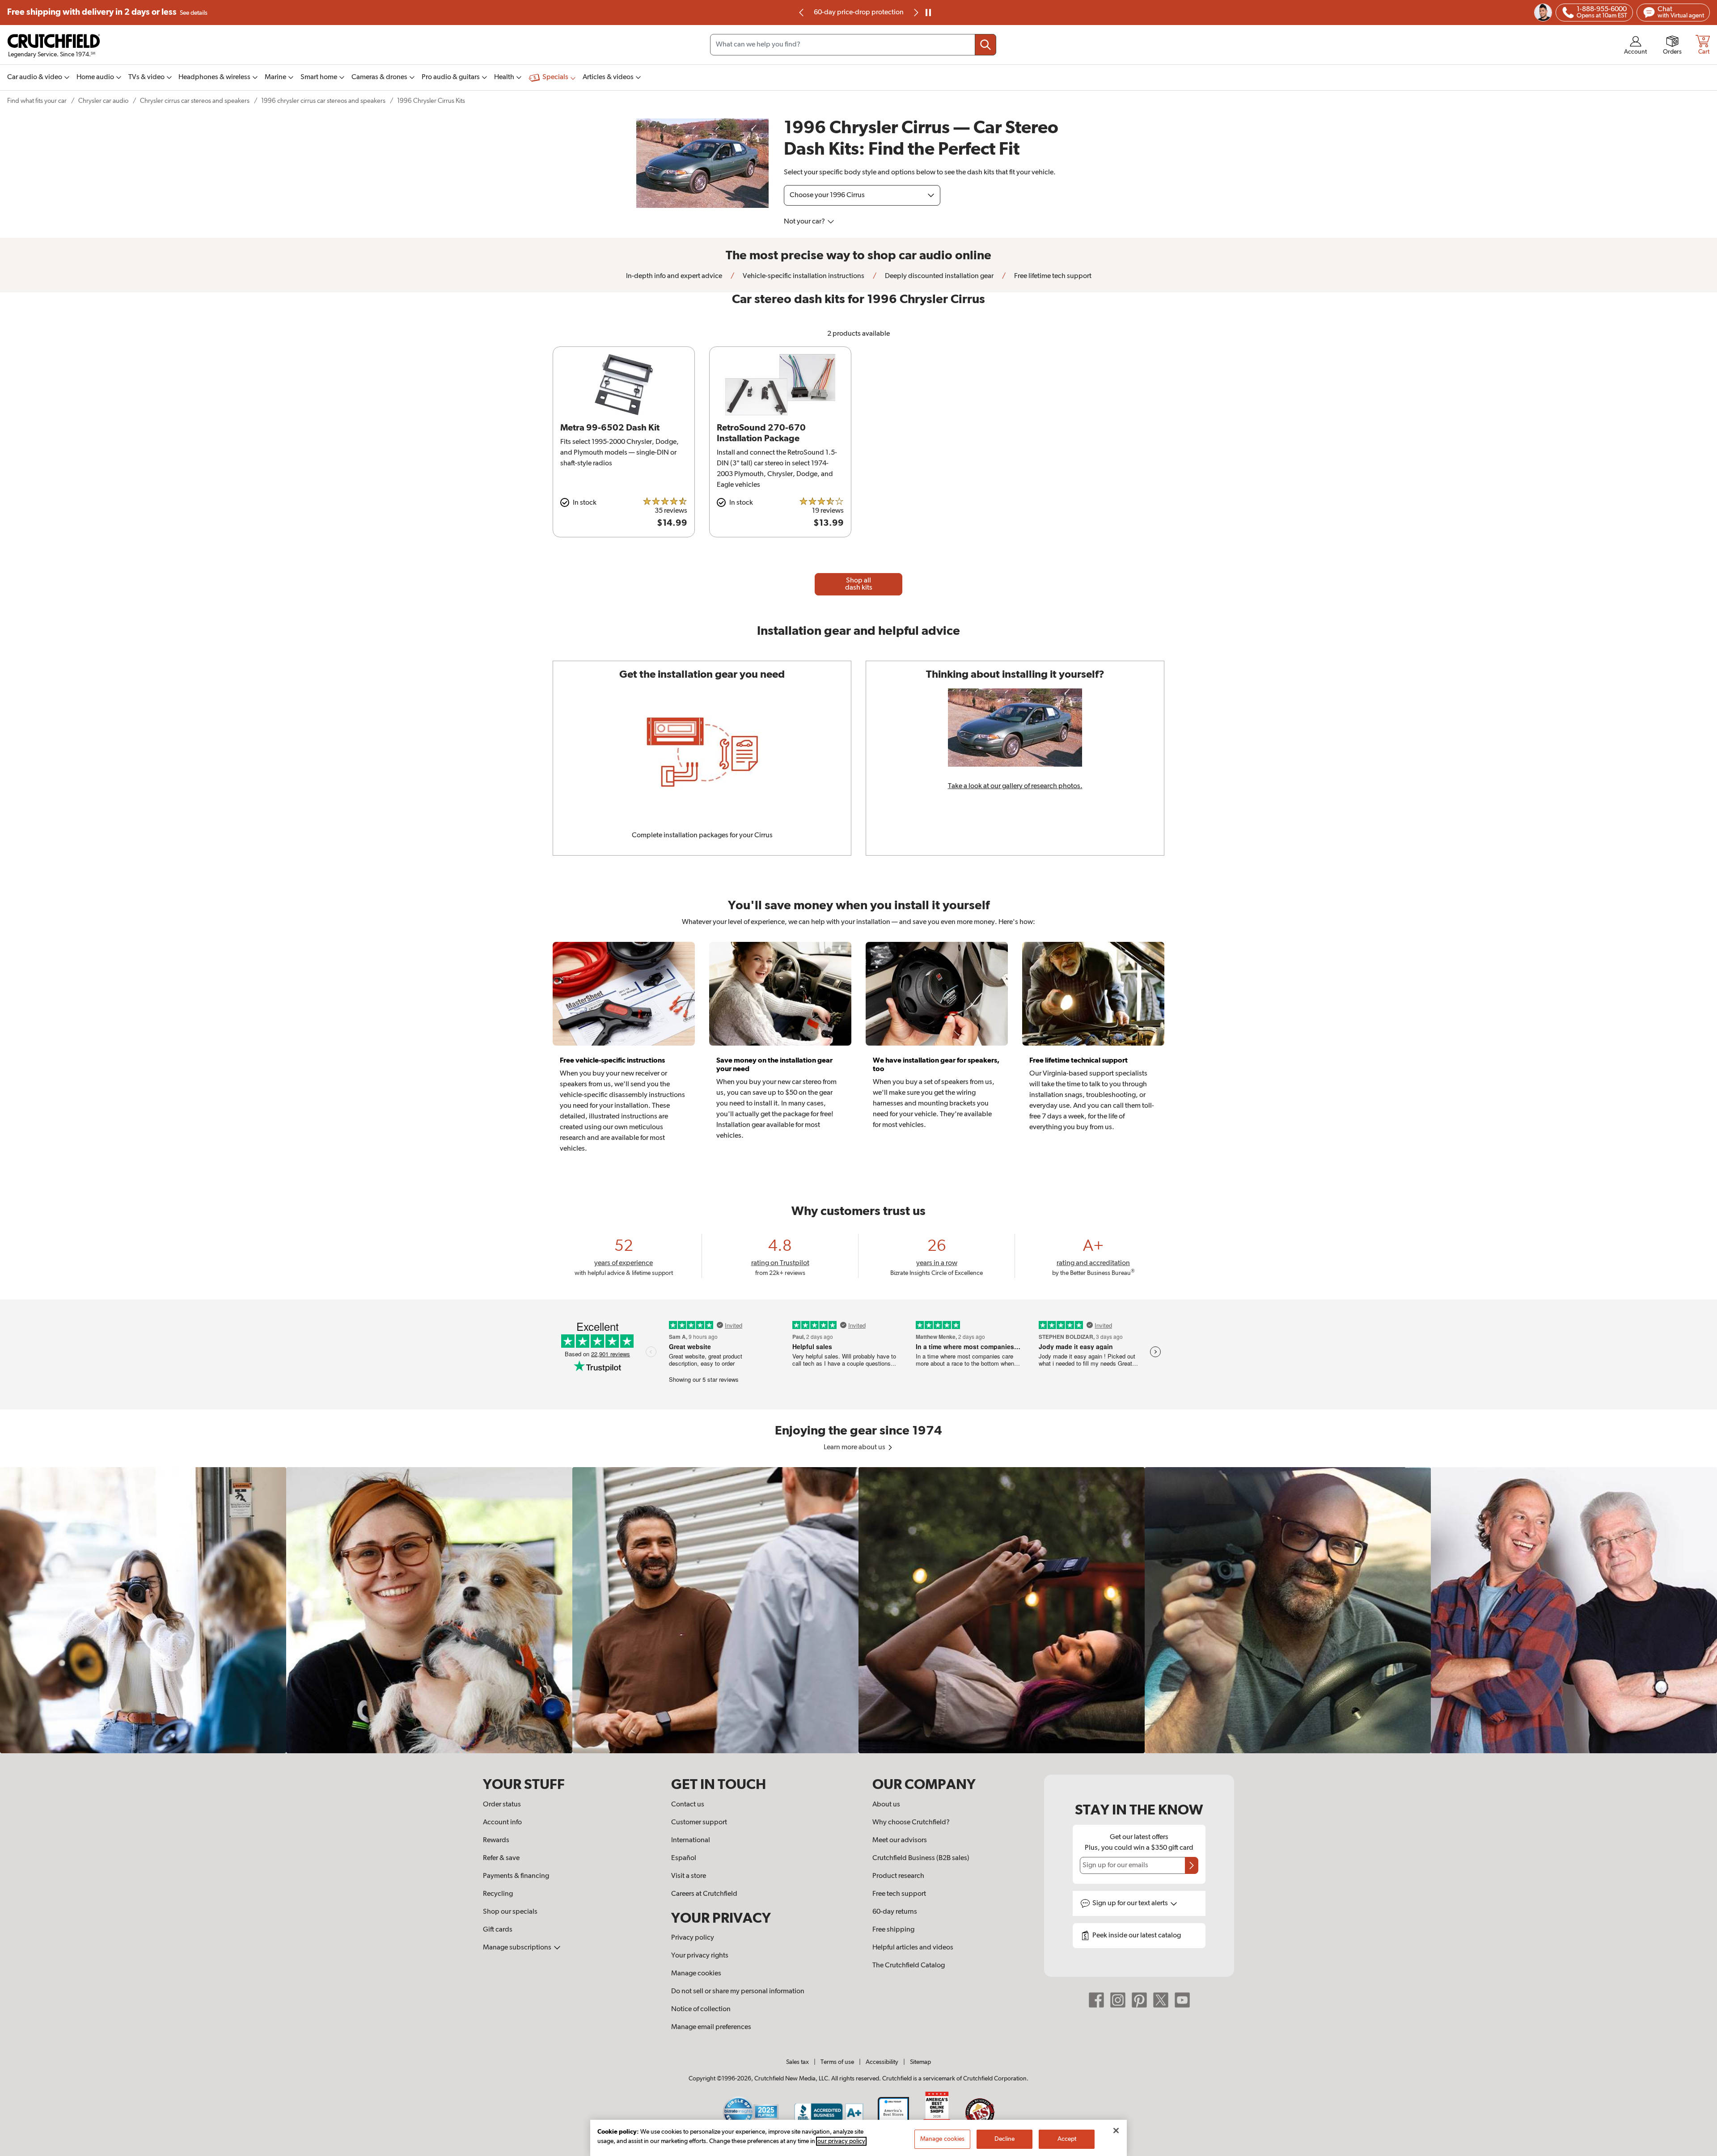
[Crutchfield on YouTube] (1182, 2000)
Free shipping (107, 12)
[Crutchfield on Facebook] (1096, 2000)
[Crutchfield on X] (1161, 2000)
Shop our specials (510, 1912)
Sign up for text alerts (1131, 1903)
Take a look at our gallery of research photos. (1015, 786)
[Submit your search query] (985, 45)
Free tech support (899, 1894)
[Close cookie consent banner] (1116, 2131)
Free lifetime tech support (1052, 276)
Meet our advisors (900, 1840)
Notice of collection (701, 2009)
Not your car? (805, 222)
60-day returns (858, 13)
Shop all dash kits (859, 584)
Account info (502, 1823)
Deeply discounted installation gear (939, 276)
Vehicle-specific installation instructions (803, 276)
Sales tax (797, 2062)
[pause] (928, 13)
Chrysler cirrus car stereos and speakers (195, 101)
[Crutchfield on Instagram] (1118, 2000)
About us (886, 1805)
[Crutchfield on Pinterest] (1139, 2000)
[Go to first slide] (915, 13)
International (691, 1840)
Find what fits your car (37, 101)
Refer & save (501, 1858)
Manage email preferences (711, 2027)
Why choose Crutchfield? (911, 1823)
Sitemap (920, 2062)
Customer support (699, 1823)
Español (684, 1858)
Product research (898, 1876)
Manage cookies (696, 1974)
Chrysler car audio (103, 101)
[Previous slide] (802, 13)
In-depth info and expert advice (674, 276)
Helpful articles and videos (913, 1948)
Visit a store (689, 1876)
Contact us (688, 1805)
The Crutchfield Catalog (909, 1966)
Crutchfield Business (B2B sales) (921, 1858)
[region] (858, 1610)
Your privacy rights (700, 1956)
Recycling (498, 1894)
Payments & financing (516, 1876)
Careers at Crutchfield (704, 1894)
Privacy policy (693, 1938)
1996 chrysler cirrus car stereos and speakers (323, 101)
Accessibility (882, 2062)
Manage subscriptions (518, 1948)
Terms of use (837, 2062)
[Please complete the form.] (1192, 1865)
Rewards (496, 1840)
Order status (502, 1805)
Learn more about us (855, 1447)
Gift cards (498, 1930)
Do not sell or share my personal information (738, 1991)
